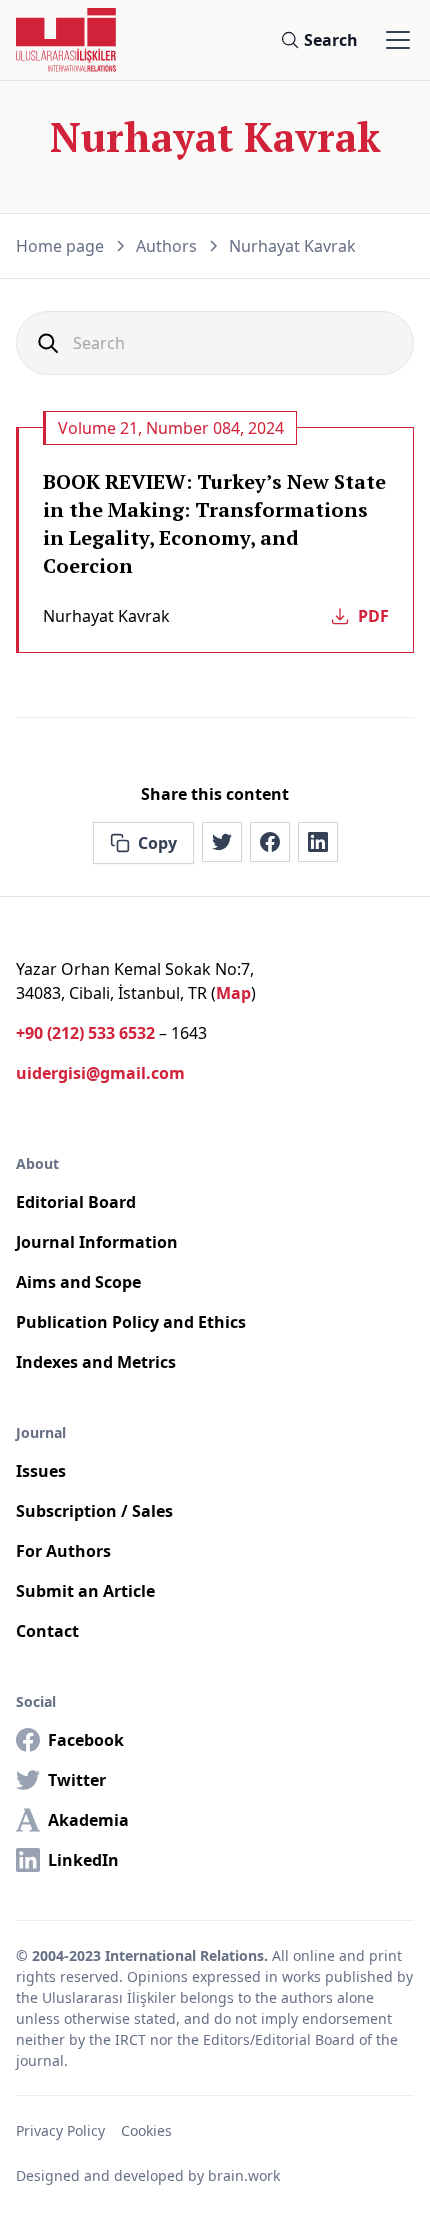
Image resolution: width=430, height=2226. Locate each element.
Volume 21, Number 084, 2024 (171, 428)
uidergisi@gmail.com (100, 1073)
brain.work (244, 2175)
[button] (394, 40)
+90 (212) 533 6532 (85, 1033)
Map (233, 993)
